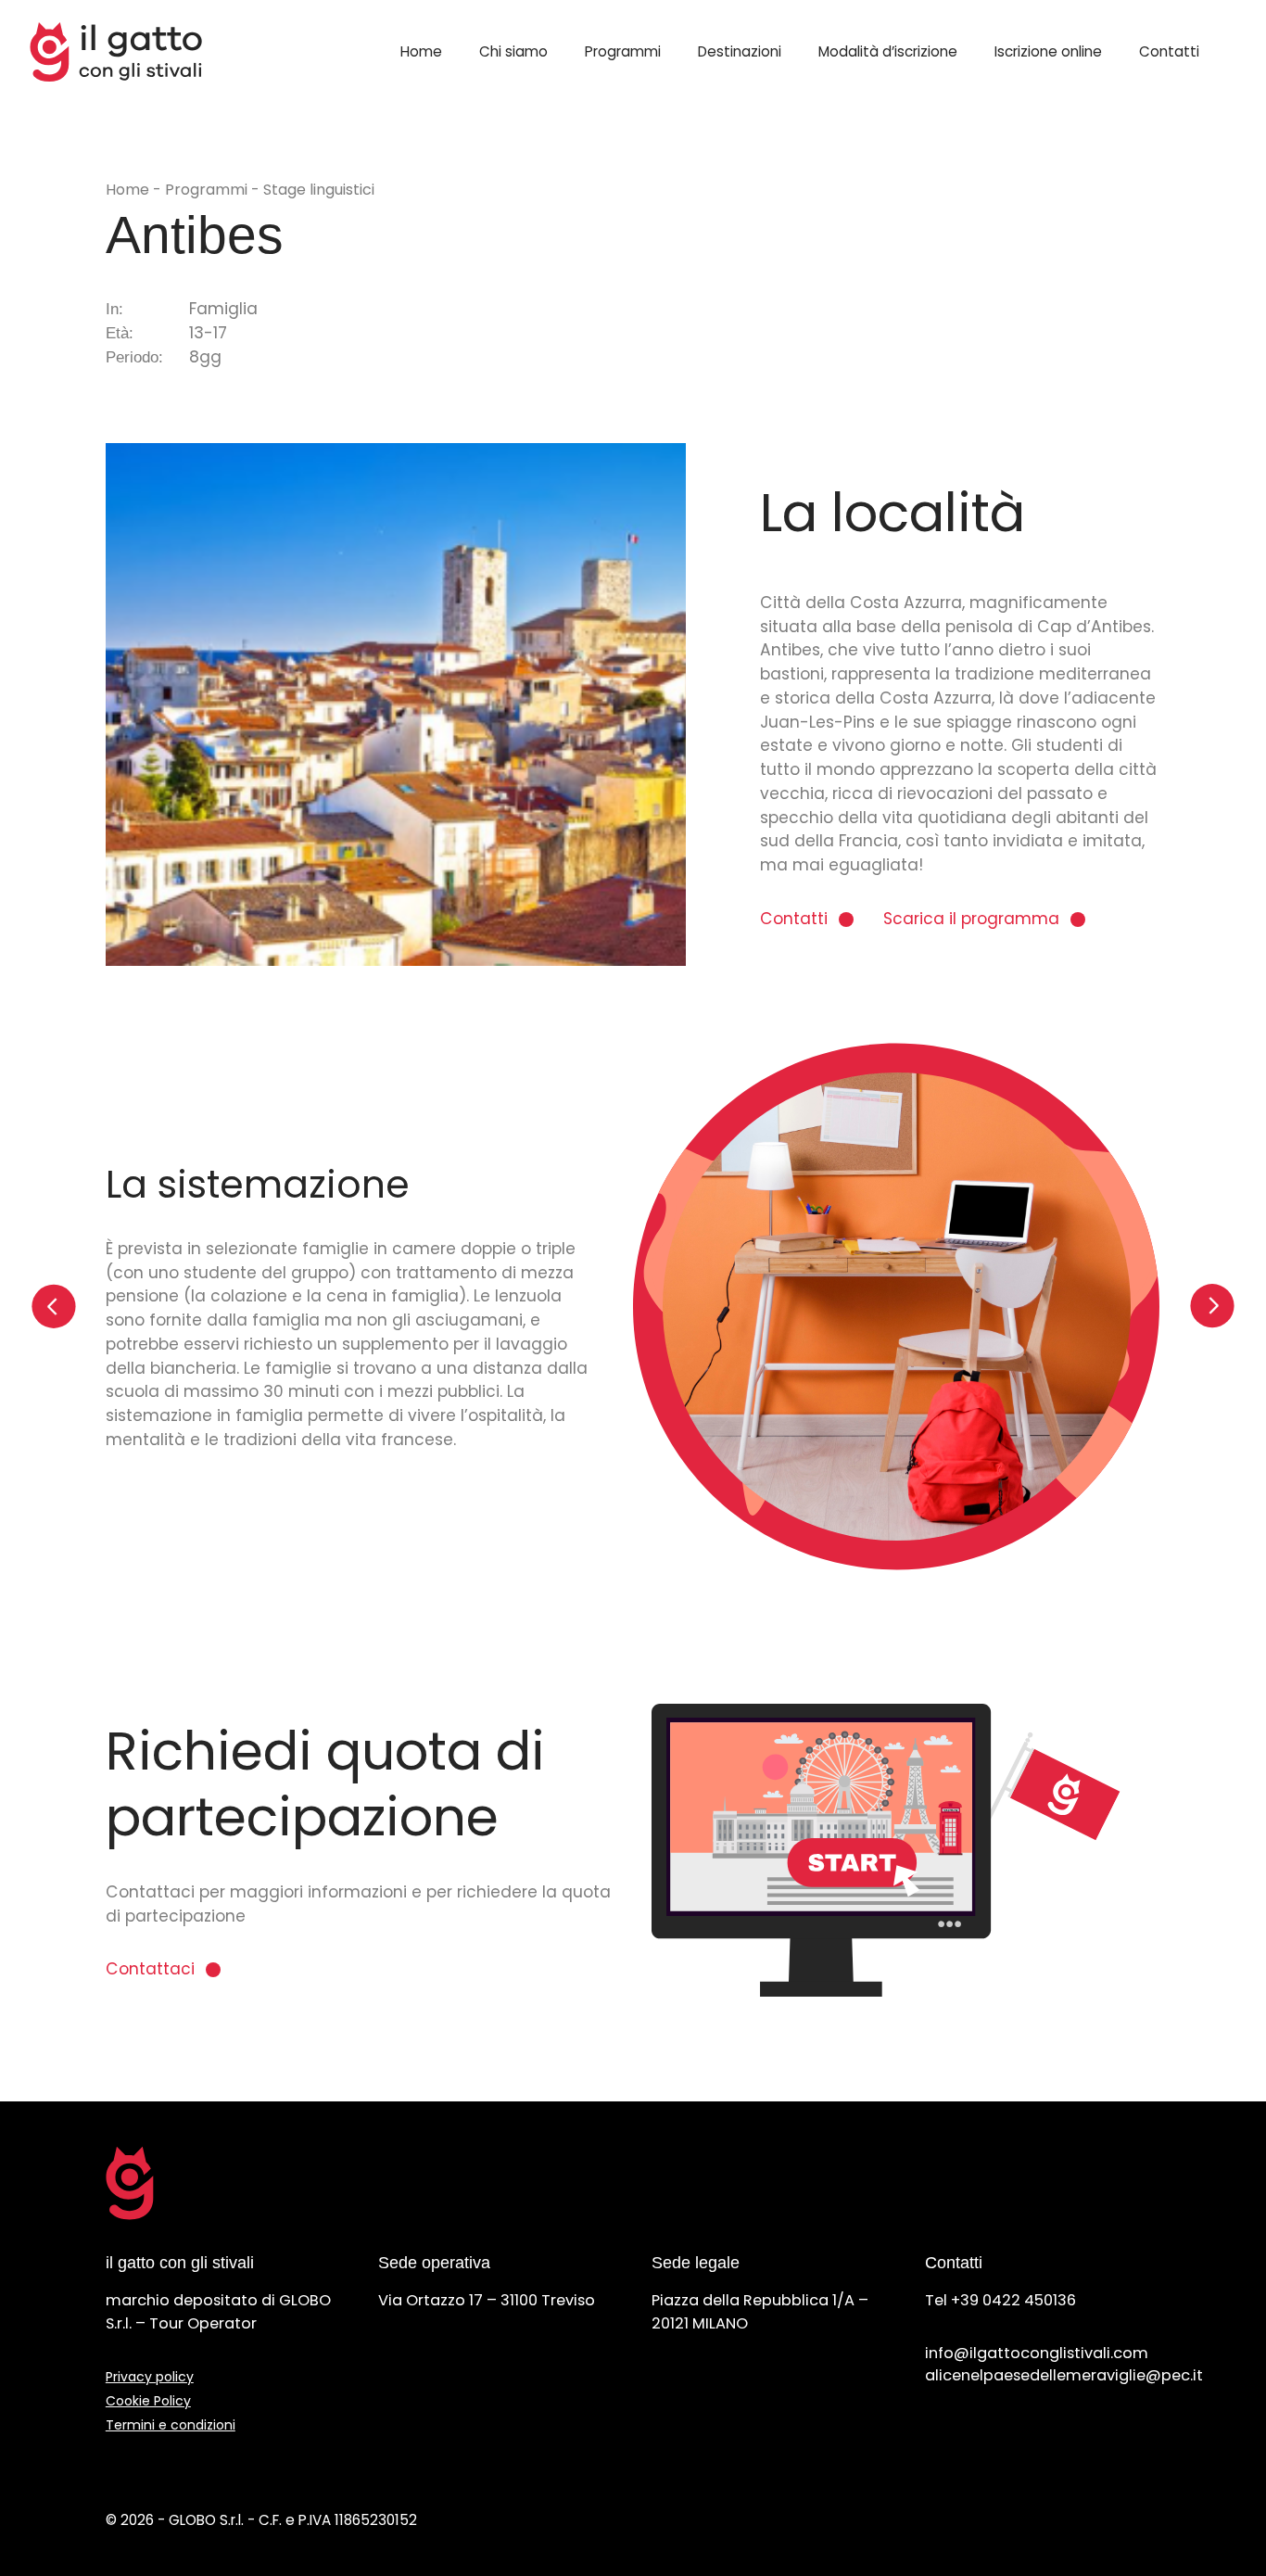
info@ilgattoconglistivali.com (1037, 2353)
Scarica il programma (971, 919)
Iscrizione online (1048, 51)
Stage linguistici (319, 190)
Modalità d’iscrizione (888, 51)
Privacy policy (150, 2377)
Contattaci (150, 1969)
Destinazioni (740, 51)
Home (421, 51)
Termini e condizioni (171, 2425)
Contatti (1169, 51)
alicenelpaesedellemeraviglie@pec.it (1064, 2375)
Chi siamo (513, 51)
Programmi (623, 51)
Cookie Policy (148, 2401)
